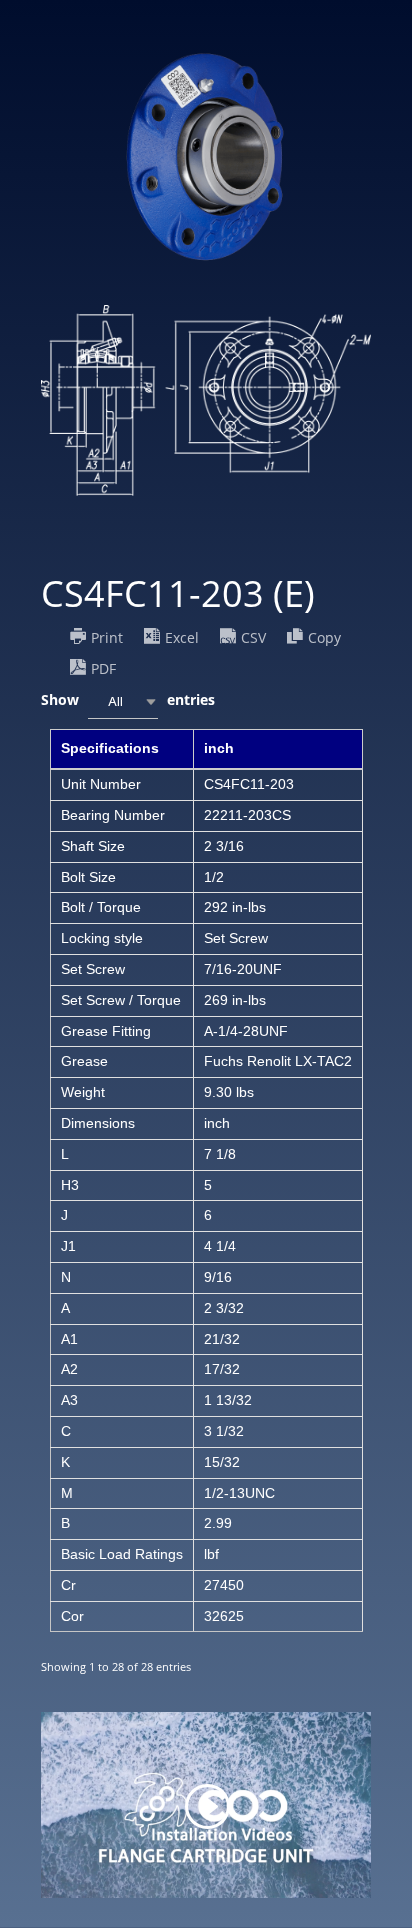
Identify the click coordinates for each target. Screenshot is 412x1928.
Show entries (128, 700)
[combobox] (123, 701)
